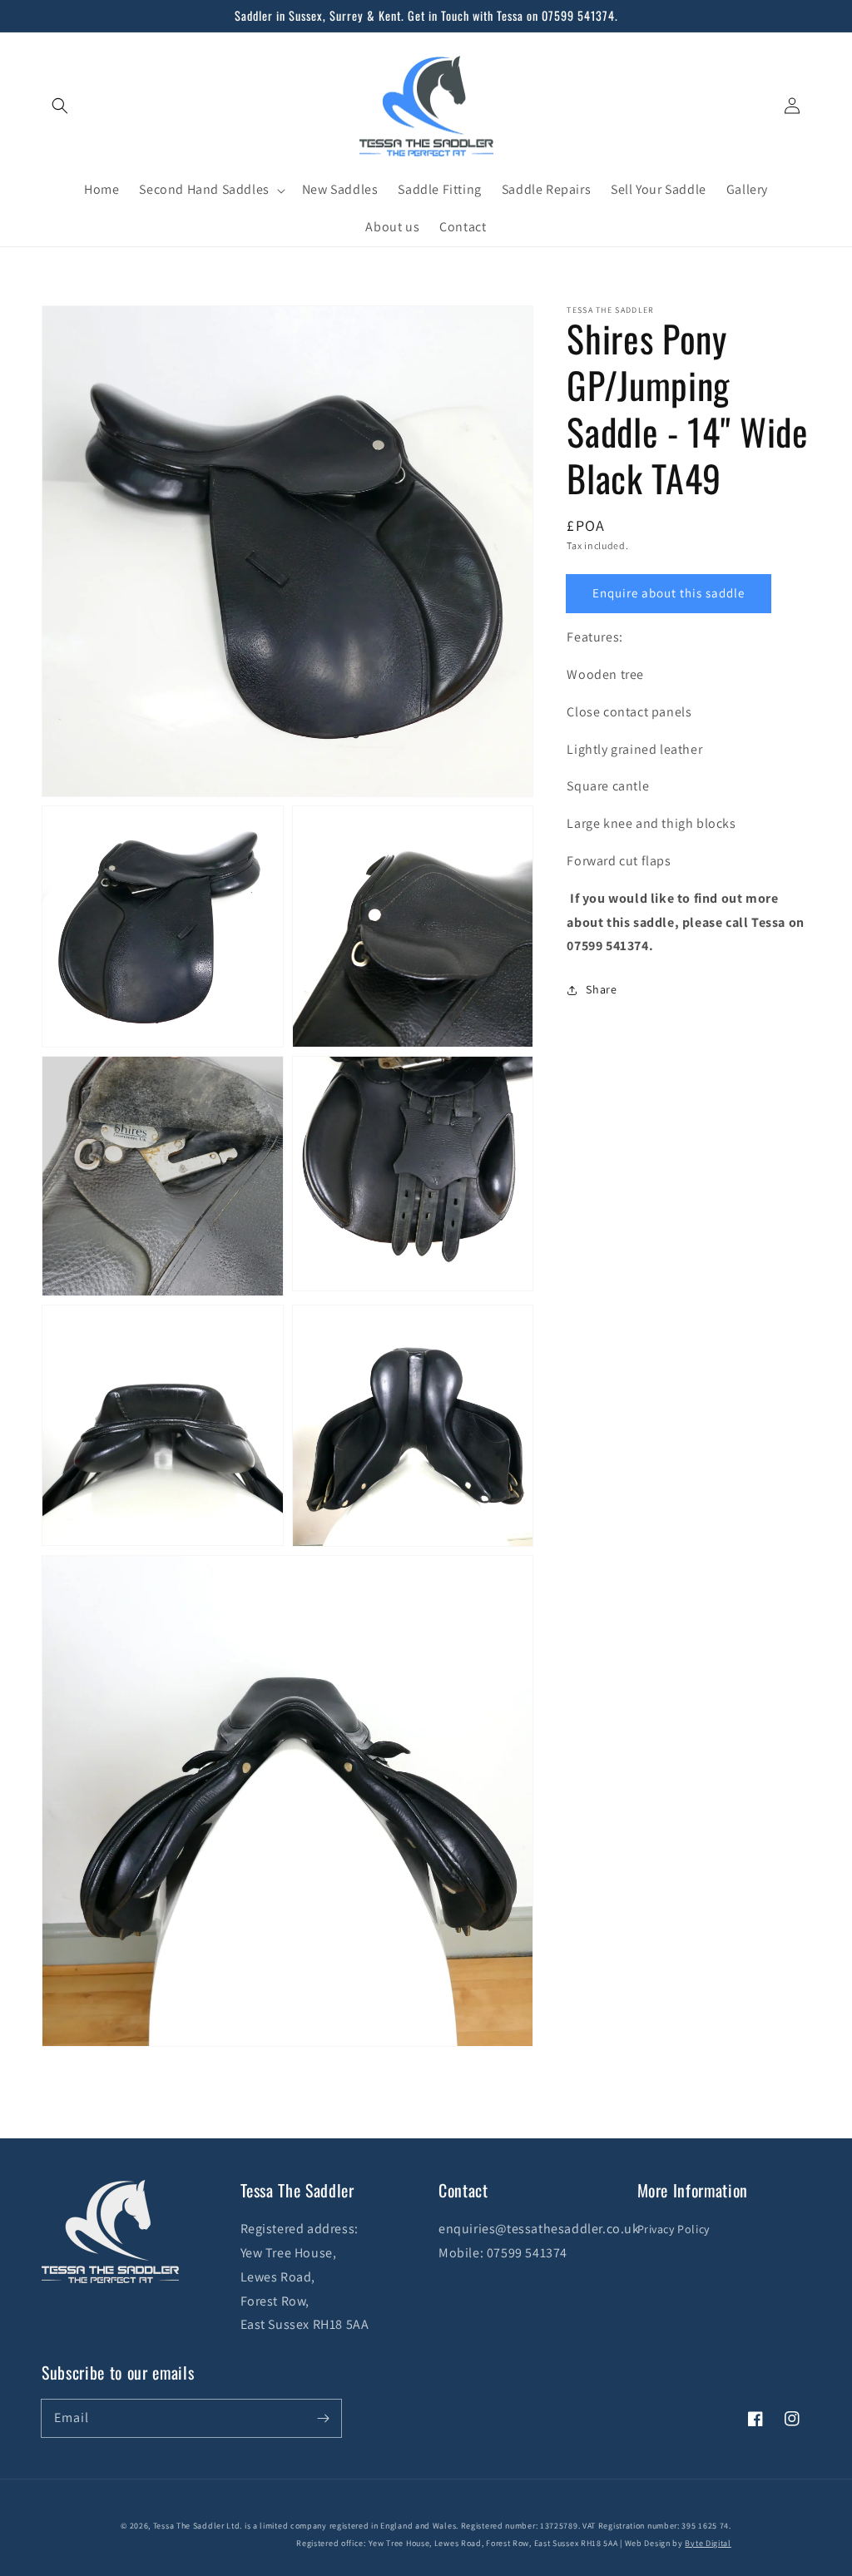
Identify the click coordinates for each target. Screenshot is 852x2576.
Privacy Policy (674, 2229)
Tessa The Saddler (190, 2526)
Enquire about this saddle (669, 593)
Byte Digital (708, 2543)
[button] (60, 106)
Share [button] (601, 989)
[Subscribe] (323, 2418)
